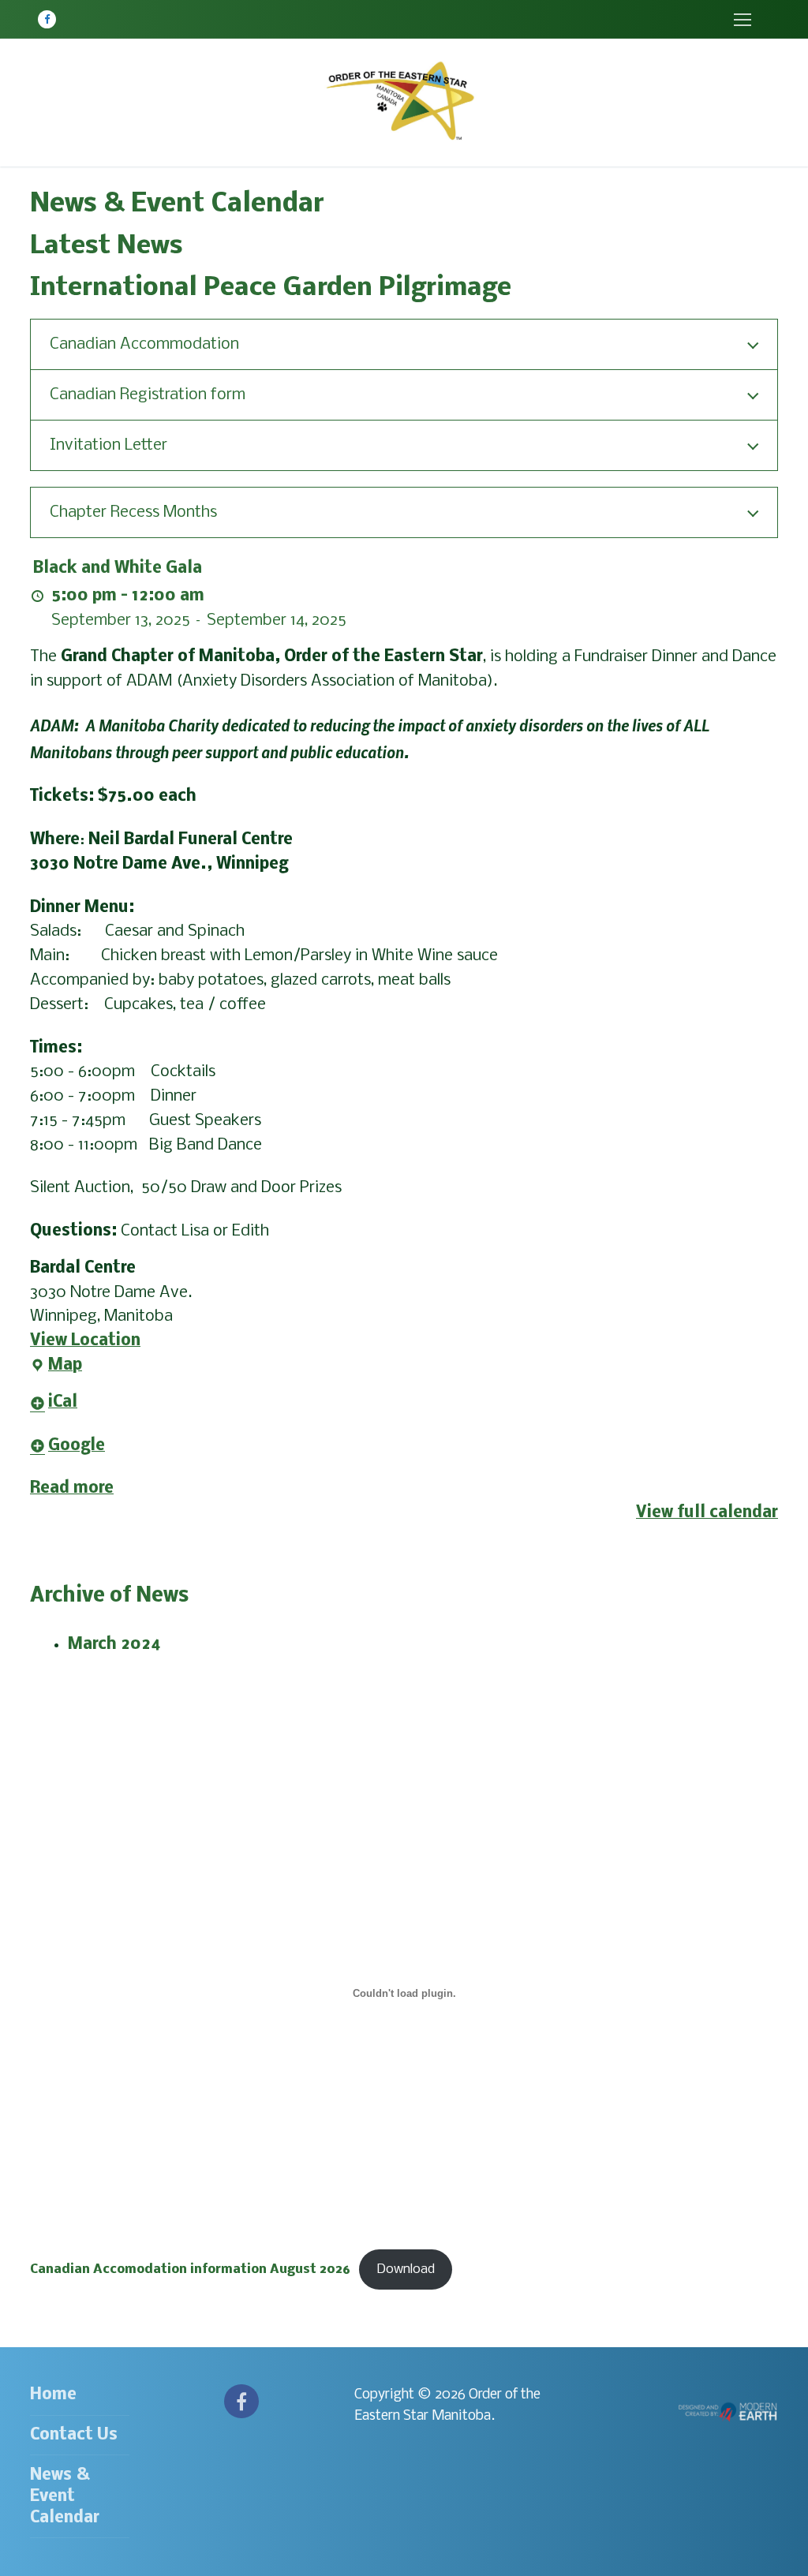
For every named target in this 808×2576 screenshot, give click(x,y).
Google (77, 1446)
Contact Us (74, 2435)
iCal (63, 1402)
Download (406, 2269)
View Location (85, 1341)
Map (56, 1368)
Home (53, 2395)
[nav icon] (742, 19)
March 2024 (114, 1645)
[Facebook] (47, 19)
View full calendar (707, 1513)
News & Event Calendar (65, 2497)
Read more (72, 1488)
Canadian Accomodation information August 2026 (190, 2269)
